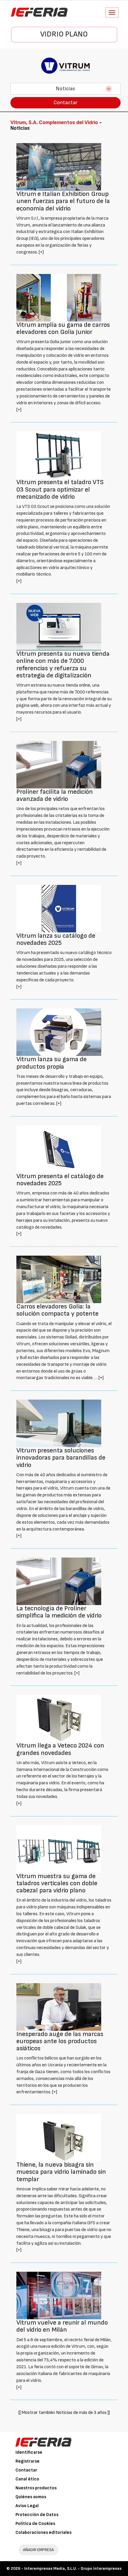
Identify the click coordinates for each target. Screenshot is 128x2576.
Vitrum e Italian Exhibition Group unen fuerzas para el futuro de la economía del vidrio (63, 201)
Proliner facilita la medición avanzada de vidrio (55, 795)
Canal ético (27, 2479)
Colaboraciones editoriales (43, 2533)
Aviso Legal (27, 2506)
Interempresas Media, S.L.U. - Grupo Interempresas (73, 2568)
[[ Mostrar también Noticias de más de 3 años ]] (64, 2413)
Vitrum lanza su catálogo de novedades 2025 (56, 939)
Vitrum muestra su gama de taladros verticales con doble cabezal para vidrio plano (57, 1883)
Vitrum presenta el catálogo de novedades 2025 (60, 1180)
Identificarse (29, 2452)
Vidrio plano (64, 34)
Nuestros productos (36, 2488)
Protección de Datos (37, 2515)
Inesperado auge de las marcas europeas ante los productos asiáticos (60, 2041)
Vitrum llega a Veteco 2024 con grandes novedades (60, 1749)
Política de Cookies (35, 2524)
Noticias (65, 89)
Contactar (65, 103)
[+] (41, 252)
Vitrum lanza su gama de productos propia (51, 1063)
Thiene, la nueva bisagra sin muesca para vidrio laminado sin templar (61, 2172)
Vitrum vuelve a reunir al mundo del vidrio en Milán (62, 2326)
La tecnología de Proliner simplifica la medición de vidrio (59, 1612)
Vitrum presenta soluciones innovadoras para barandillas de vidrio (61, 1458)
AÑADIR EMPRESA (38, 2550)
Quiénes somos (31, 2497)
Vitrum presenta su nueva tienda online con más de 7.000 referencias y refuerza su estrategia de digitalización (63, 665)
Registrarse (28, 2461)
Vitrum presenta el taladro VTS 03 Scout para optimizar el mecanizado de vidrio (60, 489)
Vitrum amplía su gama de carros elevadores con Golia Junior (63, 328)
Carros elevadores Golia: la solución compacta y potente (57, 1310)
